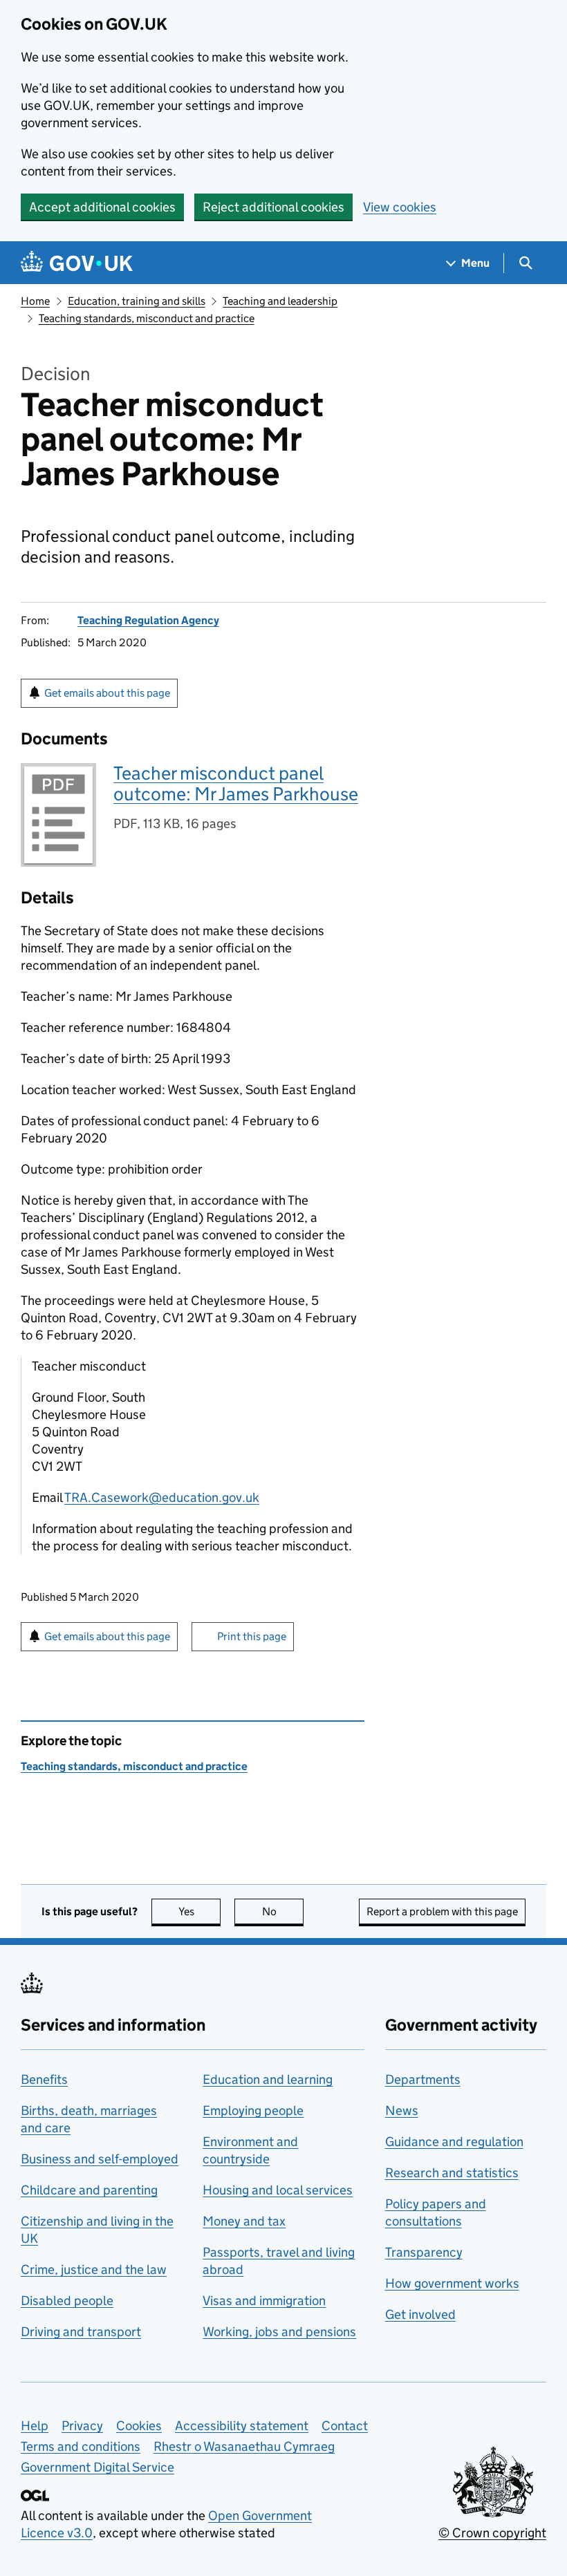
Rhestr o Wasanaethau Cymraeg (244, 2446)
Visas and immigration (264, 2301)
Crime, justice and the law (94, 2269)
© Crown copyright (492, 2533)
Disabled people (67, 2301)
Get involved (420, 2314)
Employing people (253, 2110)
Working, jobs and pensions (279, 2332)
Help (35, 2426)
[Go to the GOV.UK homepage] (77, 263)
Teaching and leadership (280, 301)
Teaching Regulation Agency (148, 620)
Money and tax (244, 2221)
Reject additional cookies (273, 207)
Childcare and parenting (89, 2190)
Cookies (139, 2426)
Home (35, 301)
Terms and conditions (81, 2446)
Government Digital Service (97, 2467)
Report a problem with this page (442, 1911)
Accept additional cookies (102, 207)
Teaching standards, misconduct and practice (147, 318)
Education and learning (268, 2079)
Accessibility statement (242, 2426)
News (402, 2110)
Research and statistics (452, 2173)
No (283, 1911)
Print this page (252, 1636)
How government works (452, 2283)
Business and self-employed (100, 2159)
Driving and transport (81, 2332)
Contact (345, 2426)
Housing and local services (278, 2190)
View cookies (400, 207)
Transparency (424, 2252)
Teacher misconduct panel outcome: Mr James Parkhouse (236, 783)
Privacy (82, 2426)
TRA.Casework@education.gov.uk (162, 1497)
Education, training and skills (137, 301)
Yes (199, 1911)
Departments (423, 2079)
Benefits (44, 2079)
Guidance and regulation (454, 2142)
